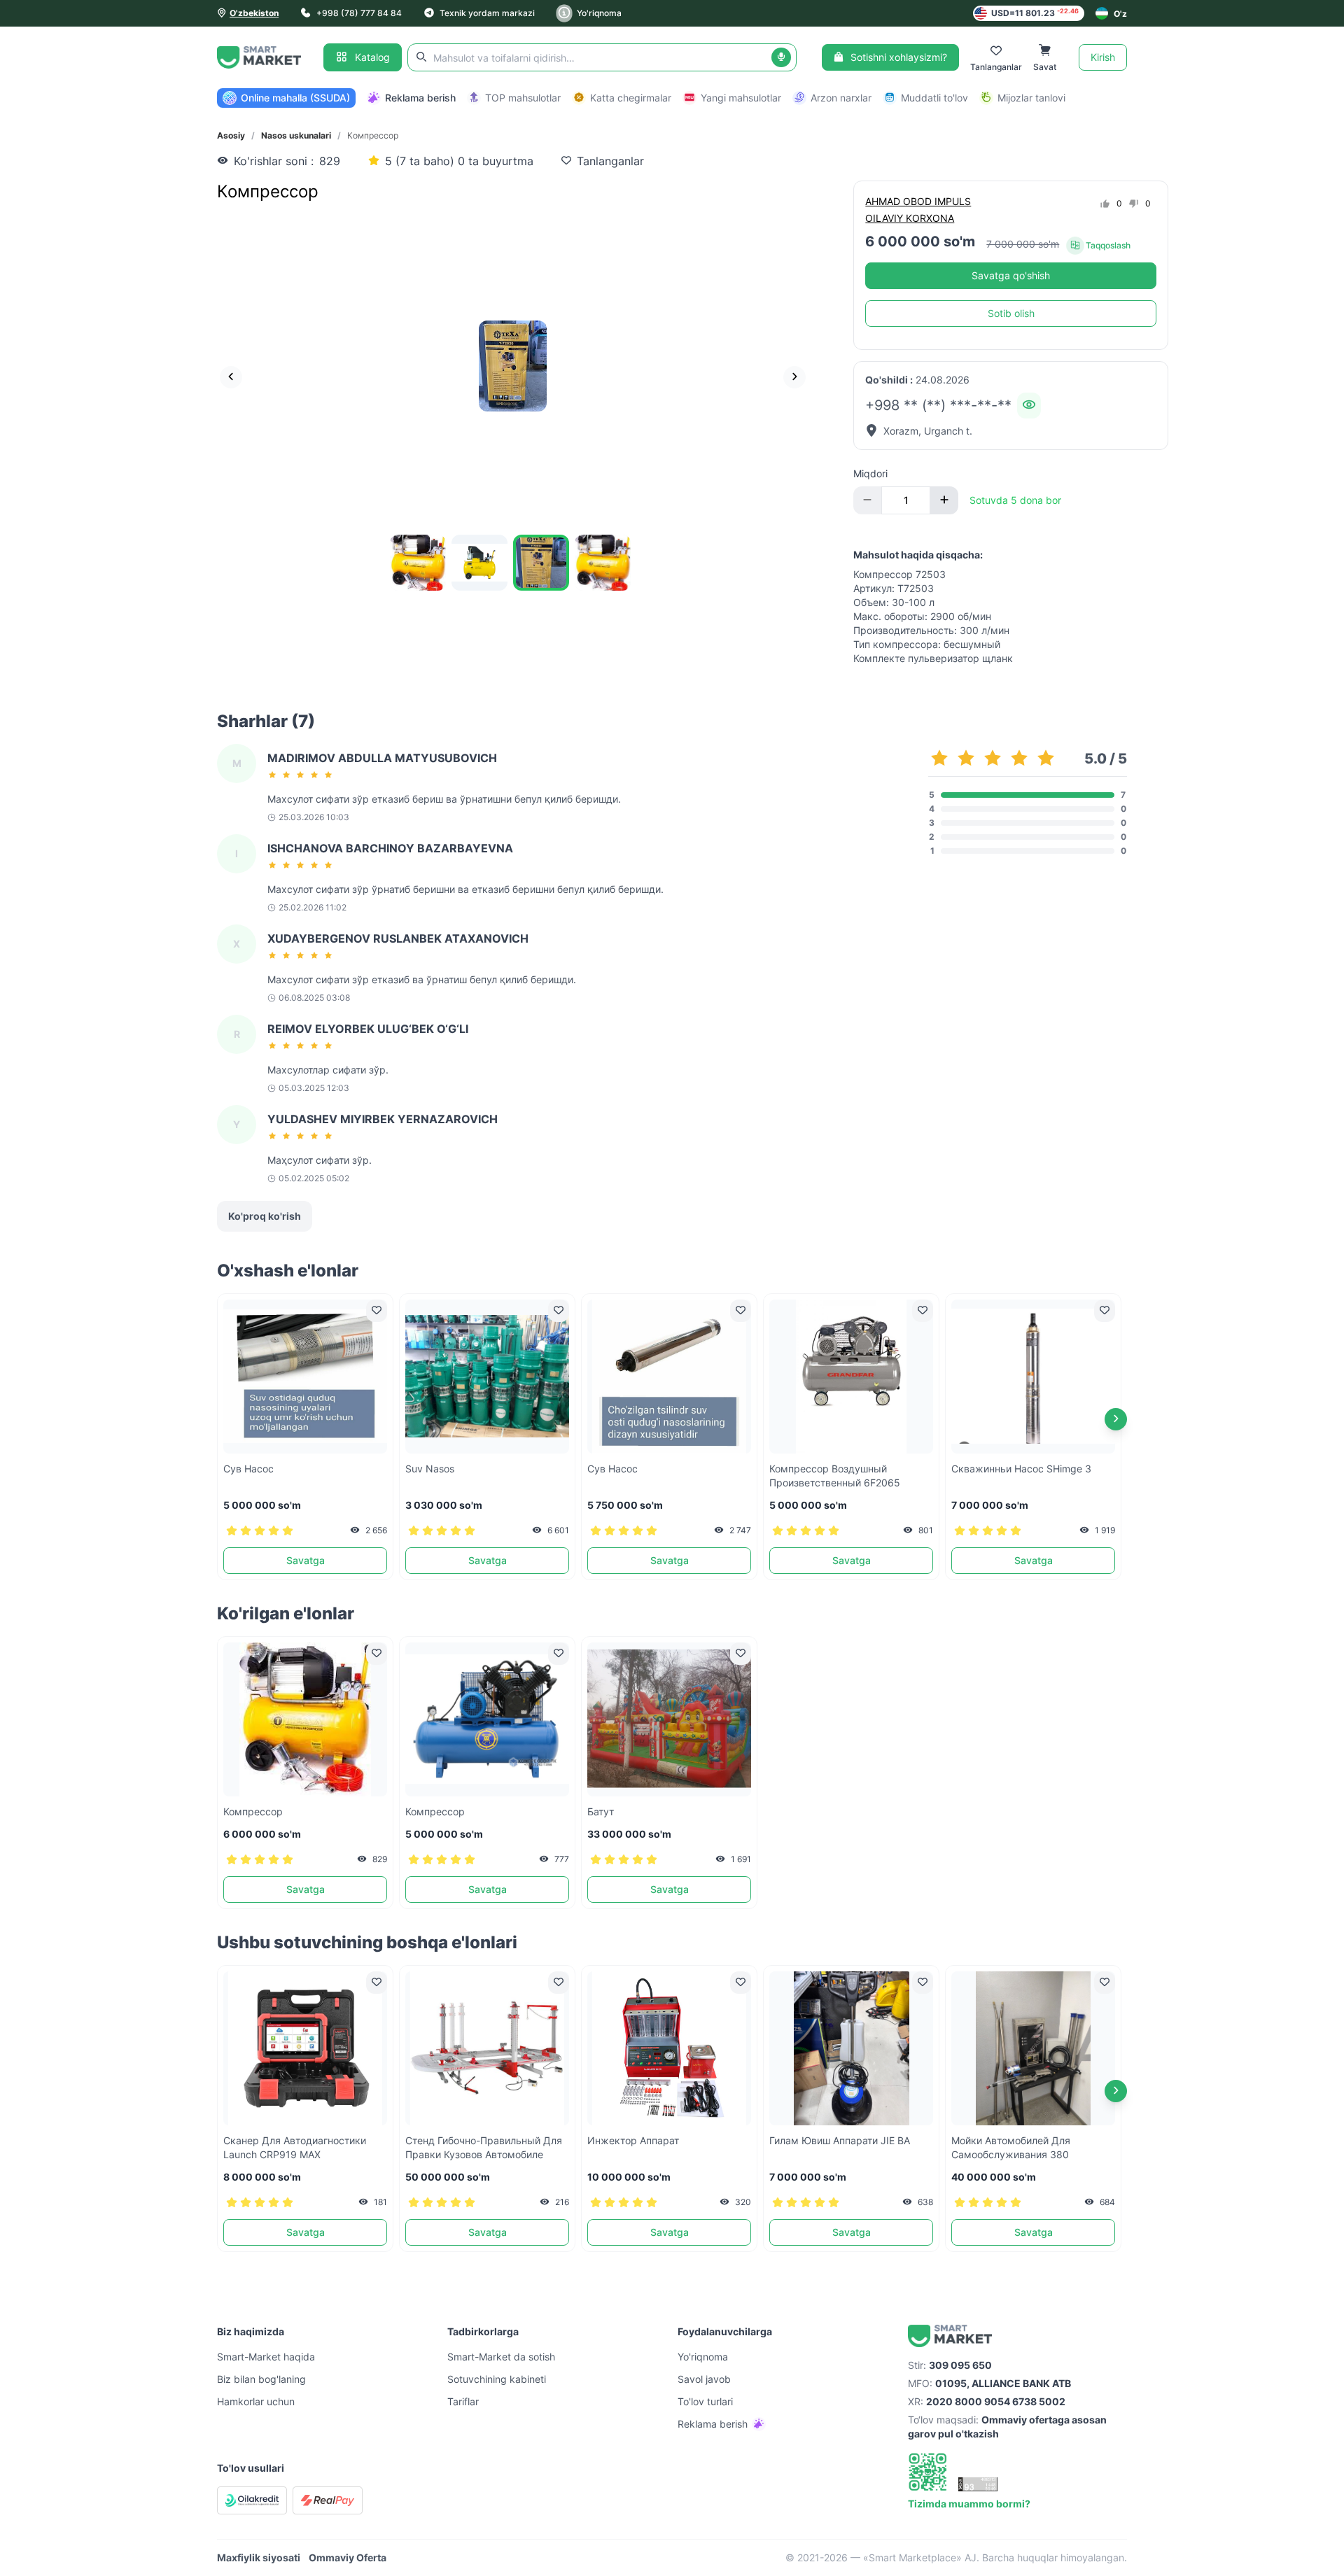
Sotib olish (1011, 313)
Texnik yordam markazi (487, 13)
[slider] (302, 775)
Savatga (306, 1560)
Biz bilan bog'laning (261, 2379)
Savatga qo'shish (1011, 275)
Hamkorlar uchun (256, 2401)
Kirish (1103, 57)
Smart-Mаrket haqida (266, 2357)
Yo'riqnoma (599, 13)
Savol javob (704, 2379)
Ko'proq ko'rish (265, 1216)
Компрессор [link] (373, 135)
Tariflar (463, 2401)
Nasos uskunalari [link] (296, 135)
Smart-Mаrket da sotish (501, 2357)
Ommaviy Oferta (348, 2557)
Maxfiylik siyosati (259, 2557)
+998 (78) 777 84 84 (359, 13)
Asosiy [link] (231, 135)
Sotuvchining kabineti (497, 2379)
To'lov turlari (705, 2401)
